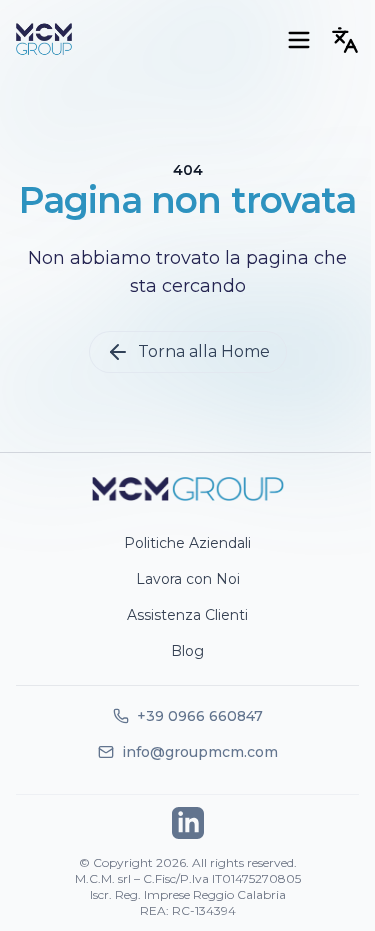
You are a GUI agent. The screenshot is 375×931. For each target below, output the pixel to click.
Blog (187, 651)
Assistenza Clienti (187, 615)
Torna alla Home (204, 351)
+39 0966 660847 (188, 716)
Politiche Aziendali (187, 543)
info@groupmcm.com (188, 752)
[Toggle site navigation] (299, 40)
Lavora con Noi (188, 579)
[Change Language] (345, 40)
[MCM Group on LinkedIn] (188, 823)
